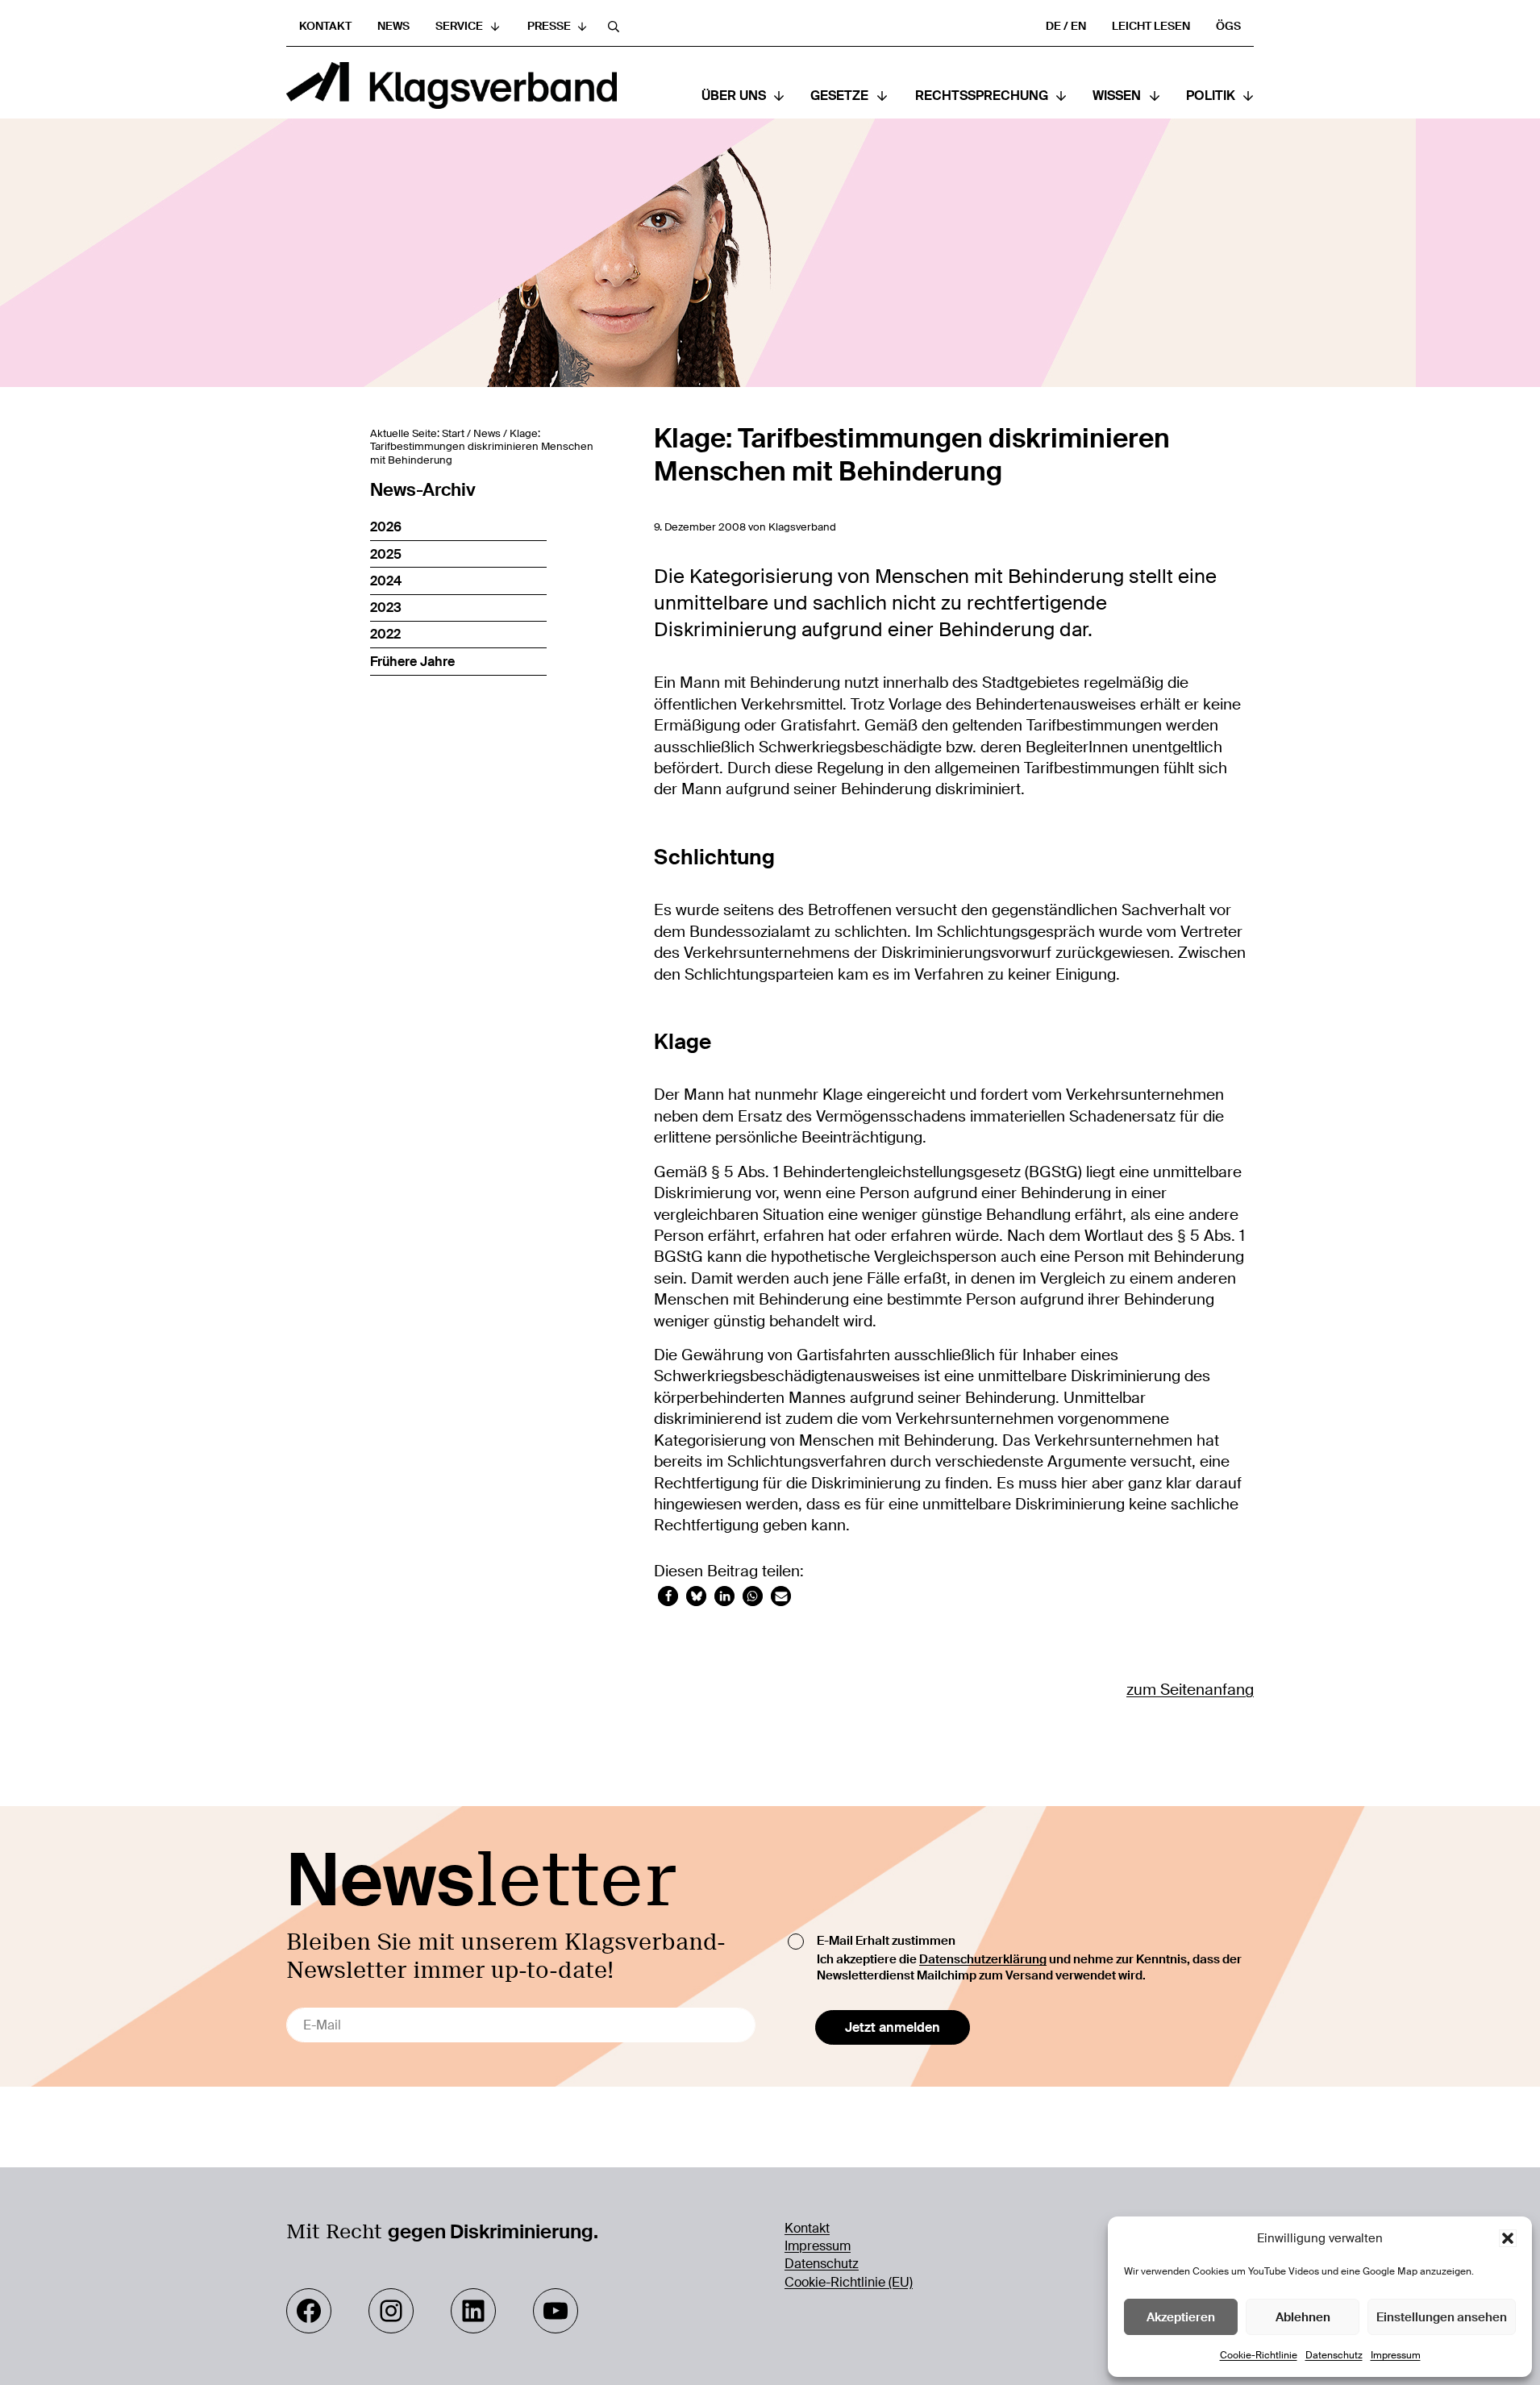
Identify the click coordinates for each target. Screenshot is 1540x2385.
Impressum (1396, 2355)
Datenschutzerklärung (983, 1959)
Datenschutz (1334, 2355)
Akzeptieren (1181, 2317)
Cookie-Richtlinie (1259, 2355)
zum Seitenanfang (1190, 1690)
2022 (385, 634)
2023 (386, 608)
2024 (386, 581)
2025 (386, 554)
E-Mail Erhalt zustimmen (886, 1941)
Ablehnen (1303, 2317)
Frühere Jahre (412, 662)
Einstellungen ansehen (1442, 2317)
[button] (1508, 2238)
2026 (386, 527)
